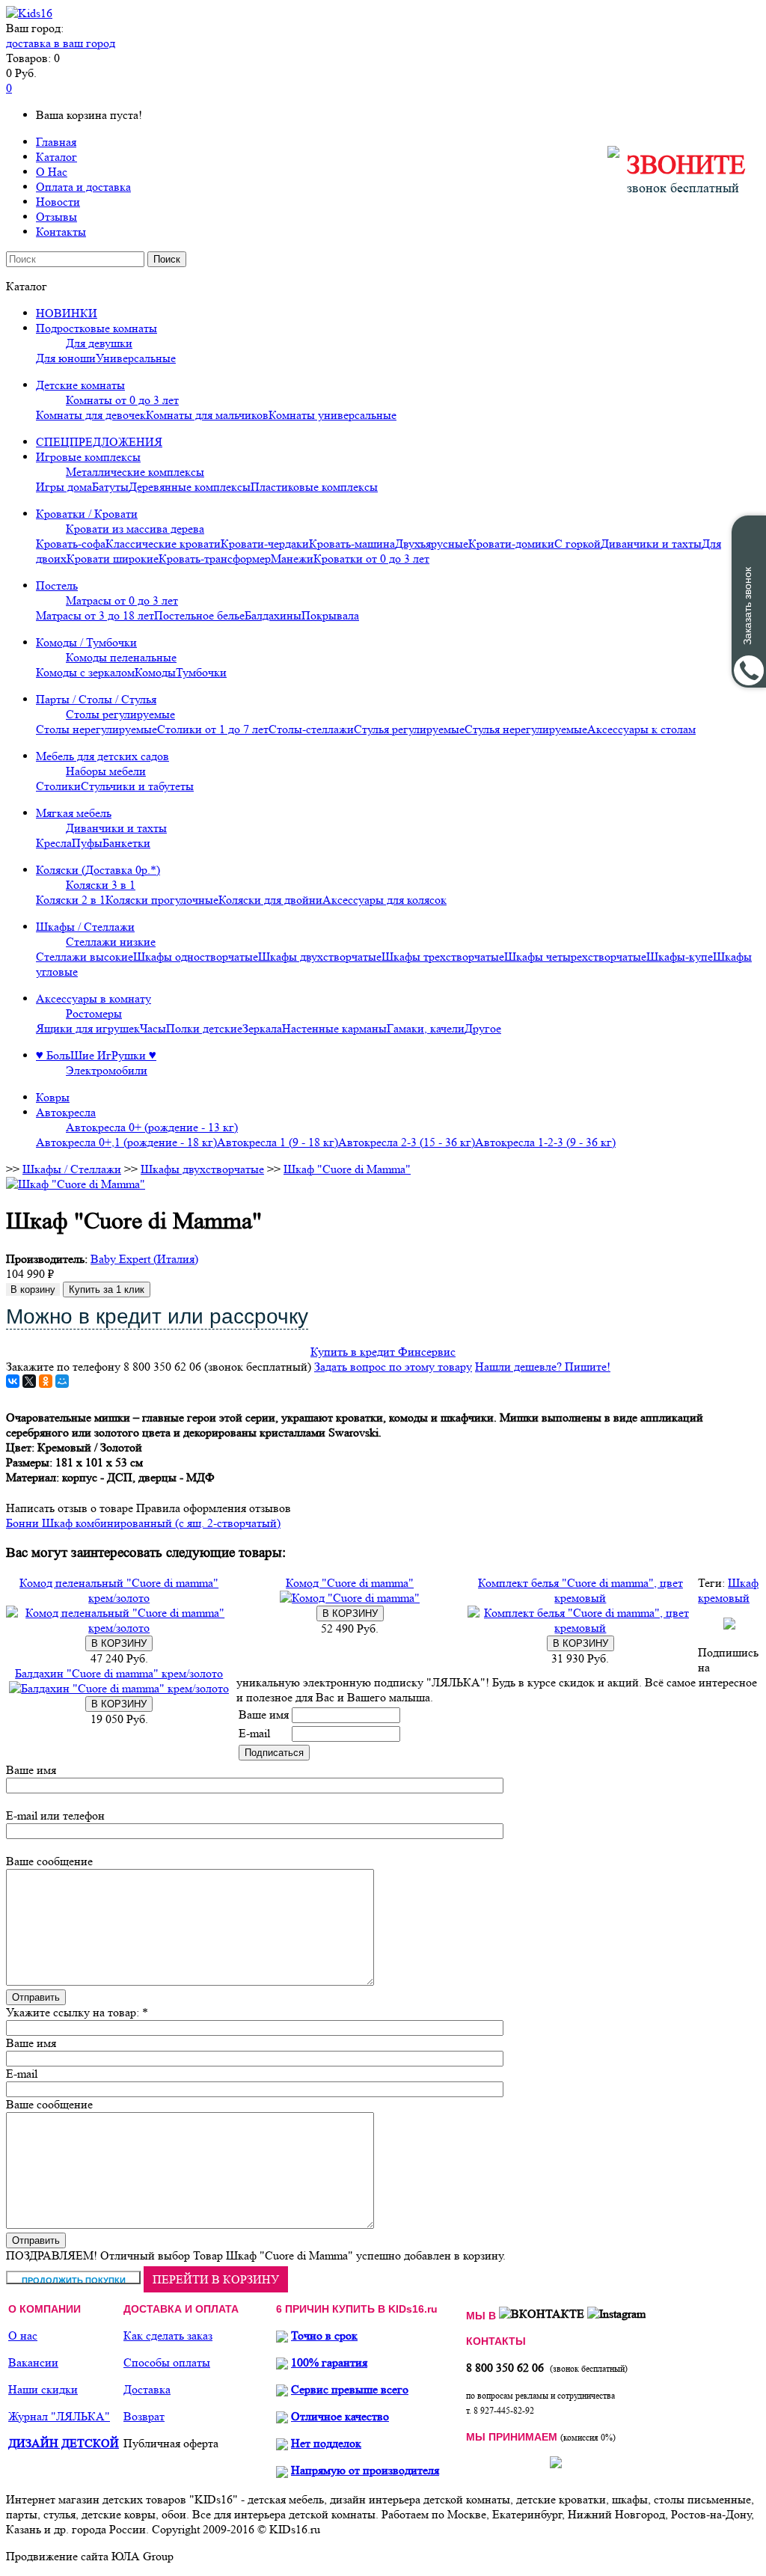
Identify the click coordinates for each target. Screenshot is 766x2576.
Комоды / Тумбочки (86, 642)
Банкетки (126, 843)
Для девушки (99, 343)
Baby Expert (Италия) (144, 1259)
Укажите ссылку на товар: (73, 2012)
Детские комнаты (80, 385)
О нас (23, 2335)
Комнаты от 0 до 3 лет (122, 400)
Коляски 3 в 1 (101, 885)
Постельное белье (199, 615)
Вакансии (33, 2362)
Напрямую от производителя (365, 2470)
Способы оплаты (167, 2362)
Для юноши (66, 358)
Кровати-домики (511, 544)
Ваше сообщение (49, 1861)
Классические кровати (163, 544)
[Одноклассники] (46, 1381)
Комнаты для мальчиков (207, 415)
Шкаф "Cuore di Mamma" (347, 1169)
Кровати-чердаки (265, 544)
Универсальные (136, 358)
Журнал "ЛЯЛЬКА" (59, 2416)
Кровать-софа (71, 544)
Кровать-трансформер (215, 559)
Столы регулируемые (120, 714)
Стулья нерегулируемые (526, 729)
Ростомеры (94, 1013)
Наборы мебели (106, 771)
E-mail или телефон (55, 1815)
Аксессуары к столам (641, 729)
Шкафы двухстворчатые (320, 957)
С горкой (577, 544)
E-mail (254, 1733)
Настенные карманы (334, 1028)
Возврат (144, 2416)
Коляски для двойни (270, 900)
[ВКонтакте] (13, 1381)
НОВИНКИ (67, 313)
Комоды (155, 672)
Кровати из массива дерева (135, 529)
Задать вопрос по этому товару (393, 1367)
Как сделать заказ (168, 2335)
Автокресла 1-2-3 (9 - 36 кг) (545, 1142)
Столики (58, 786)
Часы (153, 1028)
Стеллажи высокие (85, 957)
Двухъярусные (432, 544)
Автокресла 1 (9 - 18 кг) (278, 1142)
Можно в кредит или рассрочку (157, 1316)
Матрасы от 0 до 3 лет (122, 600)
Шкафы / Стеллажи (85, 927)
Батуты (110, 487)
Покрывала (330, 615)
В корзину (33, 1289)
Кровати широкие (113, 559)
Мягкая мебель (74, 813)
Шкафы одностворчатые (196, 957)
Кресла (54, 843)
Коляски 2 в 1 (71, 900)
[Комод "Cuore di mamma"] (350, 1598)
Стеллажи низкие (111, 942)
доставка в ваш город (61, 43)
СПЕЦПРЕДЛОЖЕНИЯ (99, 442)
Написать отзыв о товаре (70, 1508)
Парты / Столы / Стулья (96, 699)
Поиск (167, 259)
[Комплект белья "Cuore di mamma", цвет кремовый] (580, 1628)
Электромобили (107, 1070)
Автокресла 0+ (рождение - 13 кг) (152, 1127)
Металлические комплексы (135, 472)
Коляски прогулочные (162, 900)
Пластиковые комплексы (314, 487)
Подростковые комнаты (96, 328)
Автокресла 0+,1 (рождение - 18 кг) (126, 1142)
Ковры (53, 1097)
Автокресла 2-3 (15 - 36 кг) (407, 1142)
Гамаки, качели (426, 1028)
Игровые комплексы (88, 457)
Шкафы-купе (680, 957)
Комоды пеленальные (121, 657)
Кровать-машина (352, 544)
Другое (483, 1028)
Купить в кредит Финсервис (383, 1352)
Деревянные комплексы (190, 487)
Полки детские (204, 1028)
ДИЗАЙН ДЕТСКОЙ (64, 2443)
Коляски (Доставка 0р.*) (98, 870)
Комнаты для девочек (91, 415)
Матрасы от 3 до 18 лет (95, 615)
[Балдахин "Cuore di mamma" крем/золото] (119, 1688)
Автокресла (66, 1112)
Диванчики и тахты (651, 544)
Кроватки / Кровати (87, 514)
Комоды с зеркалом (85, 672)
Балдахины (273, 615)
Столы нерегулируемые (96, 729)
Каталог (56, 157)
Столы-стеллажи (311, 729)
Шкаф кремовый (728, 1590)
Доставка (147, 2389)
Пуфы (87, 843)
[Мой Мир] (62, 1381)
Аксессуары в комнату (94, 998)
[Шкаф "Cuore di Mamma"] (76, 1184)
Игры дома (64, 487)
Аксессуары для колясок (384, 900)
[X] (29, 1381)
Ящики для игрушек (88, 1028)
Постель (57, 585)
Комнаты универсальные (333, 415)
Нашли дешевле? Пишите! (543, 1367)
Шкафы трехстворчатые (443, 957)
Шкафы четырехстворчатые (575, 957)
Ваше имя (264, 1714)
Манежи (292, 559)
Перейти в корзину (216, 2279)
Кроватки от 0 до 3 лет (371, 559)
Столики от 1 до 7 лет (213, 729)
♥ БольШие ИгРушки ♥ (96, 1055)
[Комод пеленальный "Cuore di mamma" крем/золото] (119, 1628)
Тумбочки (201, 672)
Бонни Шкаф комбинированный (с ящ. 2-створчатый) (143, 1523)
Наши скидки (43, 2389)
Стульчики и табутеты (137, 786)
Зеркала (262, 1028)
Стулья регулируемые (409, 729)
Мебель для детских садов (102, 756)
